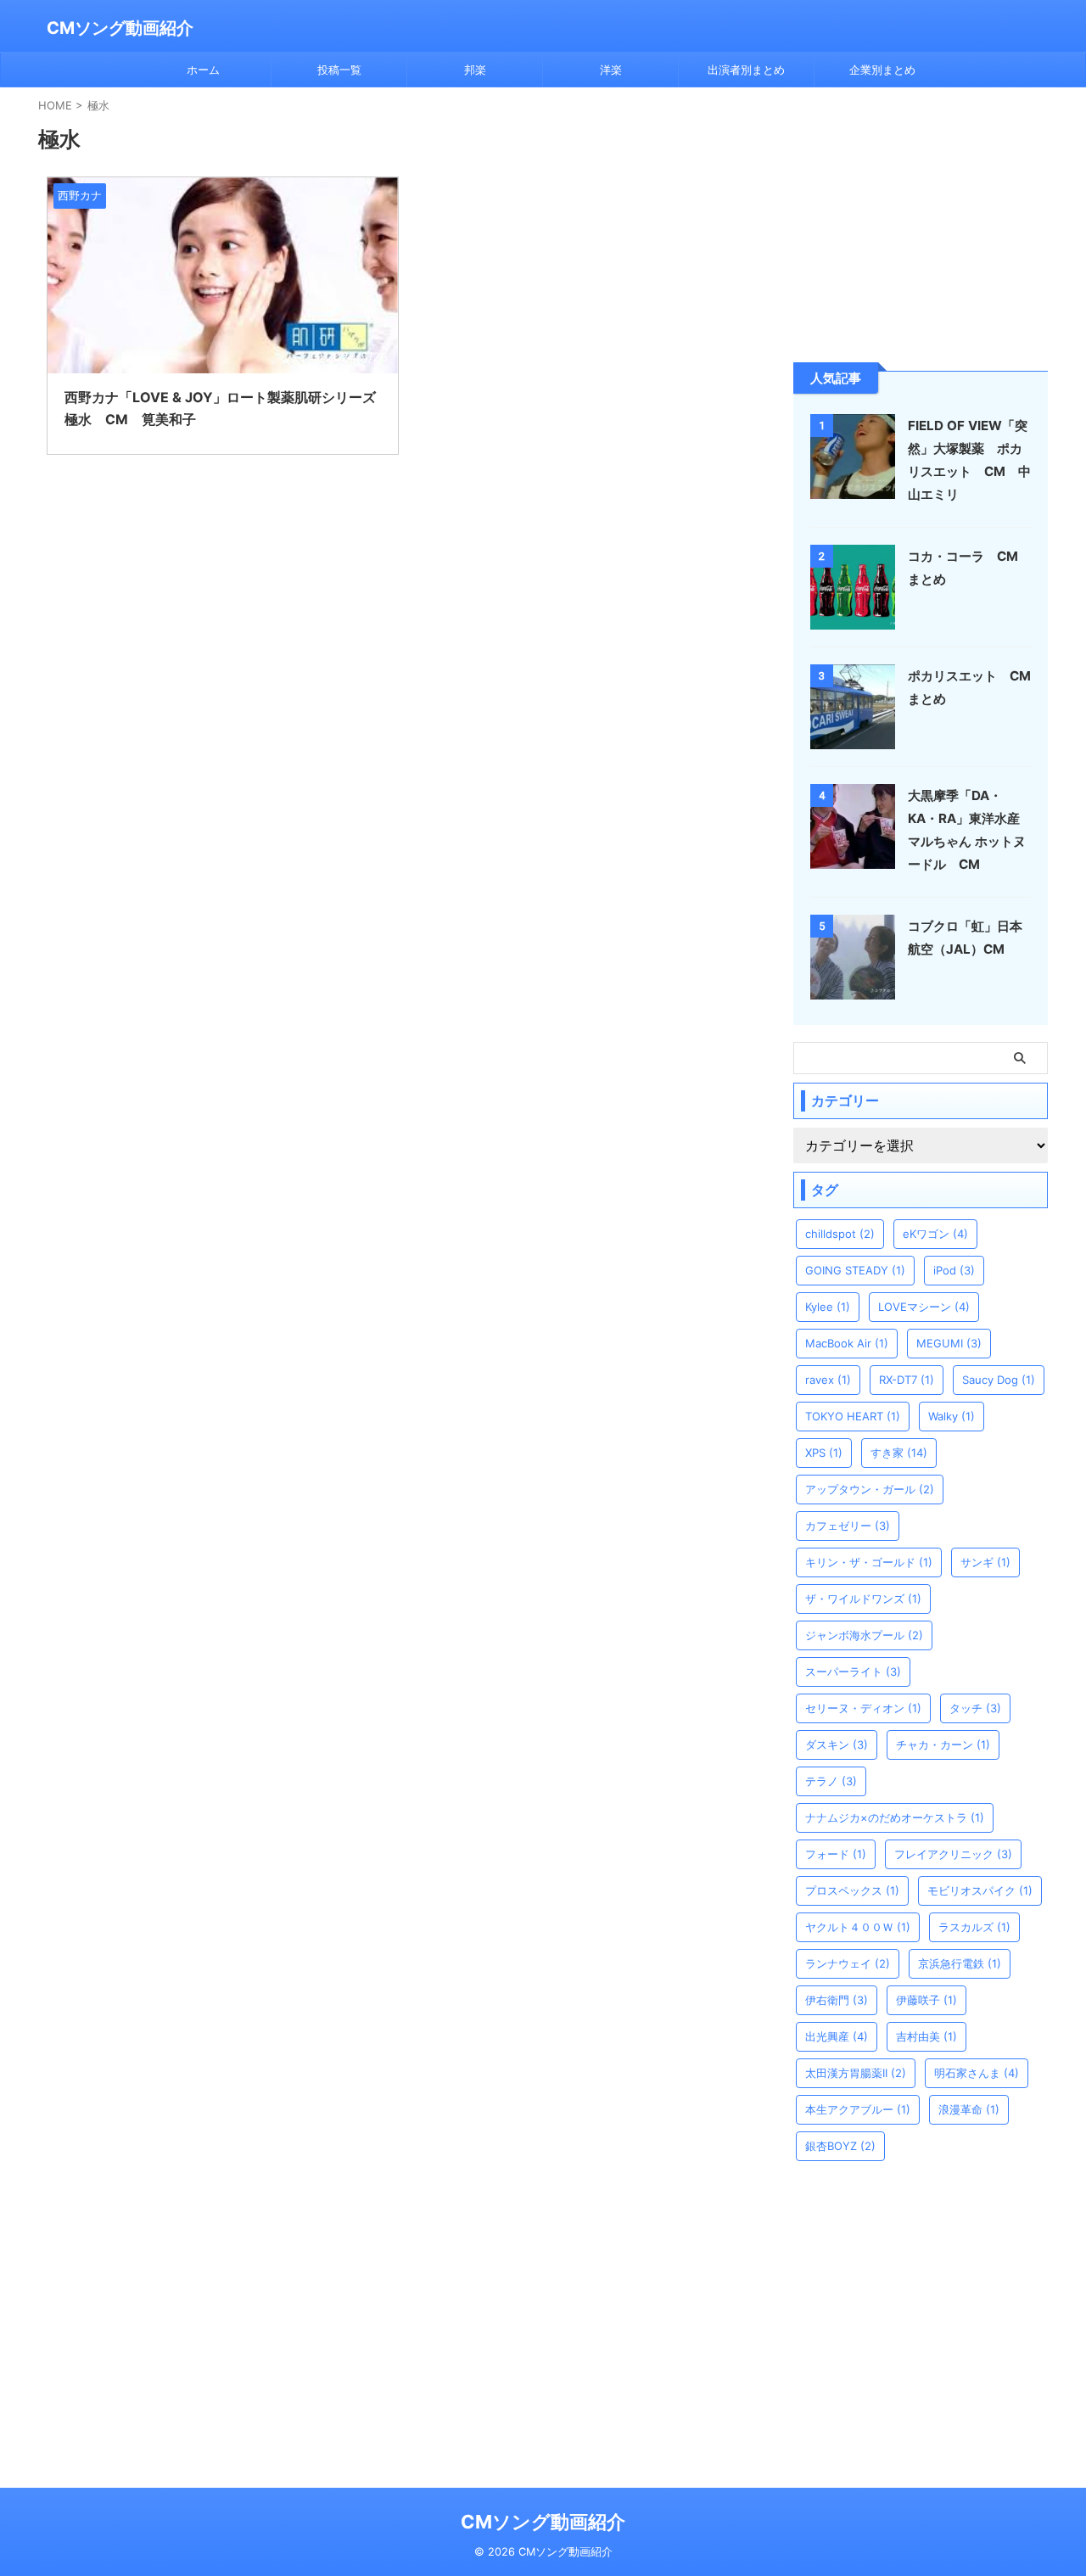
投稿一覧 (339, 70)
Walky (952, 1416)
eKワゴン (935, 1234)
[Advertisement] (921, 223)
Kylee (828, 1307)
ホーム (203, 70)
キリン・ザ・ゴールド (869, 1562)
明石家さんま (977, 2073)
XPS (824, 1453)
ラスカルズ (974, 1927)
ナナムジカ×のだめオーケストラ (895, 1817)
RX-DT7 (907, 1380)
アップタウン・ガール (870, 1489)
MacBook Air (847, 1343)
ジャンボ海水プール (864, 1635)
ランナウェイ (848, 1963)
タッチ (975, 1708)
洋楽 (611, 70)
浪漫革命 (969, 2109)
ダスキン (837, 1744)
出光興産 (837, 2036)
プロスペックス (852, 1890)
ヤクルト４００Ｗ (858, 1927)
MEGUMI (949, 1343)
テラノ (831, 1781)
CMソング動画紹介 (120, 28)
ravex (828, 1380)
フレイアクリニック (953, 1854)
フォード (836, 1854)
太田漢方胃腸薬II (856, 2073)
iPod (954, 1270)
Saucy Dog (999, 1380)
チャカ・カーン (943, 1744)
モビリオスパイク (980, 1890)
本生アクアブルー (858, 2109)
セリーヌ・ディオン (863, 1708)
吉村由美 (926, 2036)
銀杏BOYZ (840, 2146)
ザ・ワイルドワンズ (863, 1599)
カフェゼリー (848, 1526)
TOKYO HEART (853, 1416)
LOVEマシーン (924, 1307)
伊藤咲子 (926, 2000)
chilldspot (840, 1234)
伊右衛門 (837, 2000)
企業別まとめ (882, 70)
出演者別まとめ (746, 70)
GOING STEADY (855, 1270)
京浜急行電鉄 (960, 1963)
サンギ (985, 1562)
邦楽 (475, 70)
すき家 (899, 1453)
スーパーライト (853, 1672)
